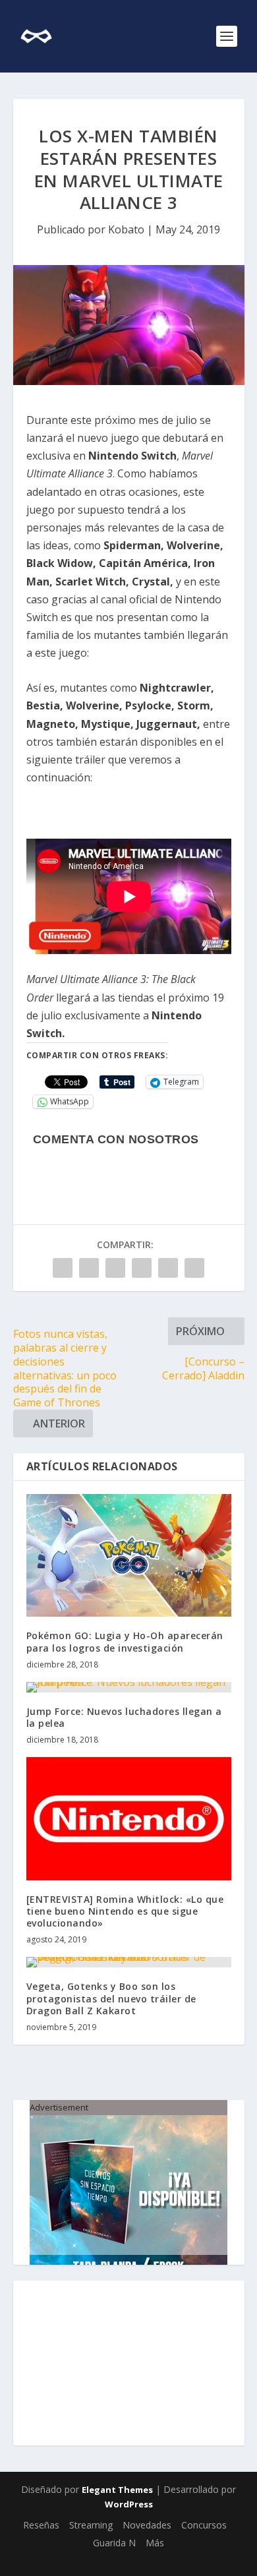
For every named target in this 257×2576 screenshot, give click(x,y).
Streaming (91, 2525)
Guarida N (114, 2543)
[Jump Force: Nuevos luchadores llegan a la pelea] (129, 1687)
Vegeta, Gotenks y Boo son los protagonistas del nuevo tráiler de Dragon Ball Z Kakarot (111, 1998)
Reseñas (41, 2525)
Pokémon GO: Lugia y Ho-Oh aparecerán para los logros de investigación (125, 1641)
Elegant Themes (117, 2490)
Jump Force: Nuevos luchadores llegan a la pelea (124, 1717)
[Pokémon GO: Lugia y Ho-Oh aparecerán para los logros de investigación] (129, 1556)
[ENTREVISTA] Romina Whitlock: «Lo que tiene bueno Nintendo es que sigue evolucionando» (125, 1911)
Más (155, 2543)
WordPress (129, 2504)
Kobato (126, 229)
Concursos (204, 2525)
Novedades (147, 2525)
